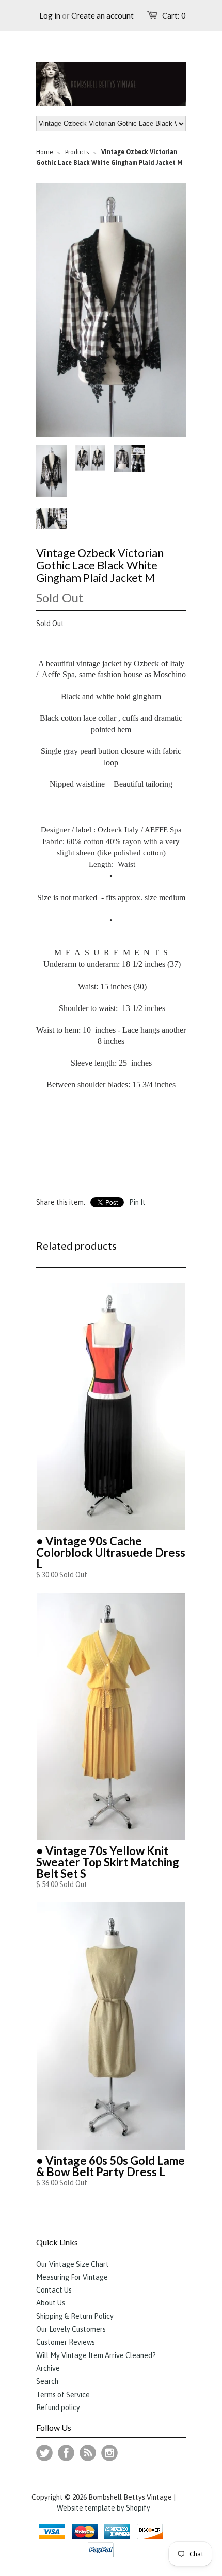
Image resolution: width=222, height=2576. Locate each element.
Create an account (102, 15)
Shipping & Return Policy (75, 2316)
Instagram (109, 2453)
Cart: (174, 15)
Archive (48, 2368)
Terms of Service (63, 2395)
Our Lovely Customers (71, 2329)
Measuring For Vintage (72, 2277)
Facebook (66, 2453)
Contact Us (54, 2290)
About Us (51, 2303)
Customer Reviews (66, 2342)
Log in (50, 15)
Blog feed (88, 2453)
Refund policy (58, 2407)
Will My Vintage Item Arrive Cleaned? (96, 2355)
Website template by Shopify (104, 2508)
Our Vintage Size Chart (73, 2264)
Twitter (44, 2453)
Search (47, 2381)
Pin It (137, 1202)
